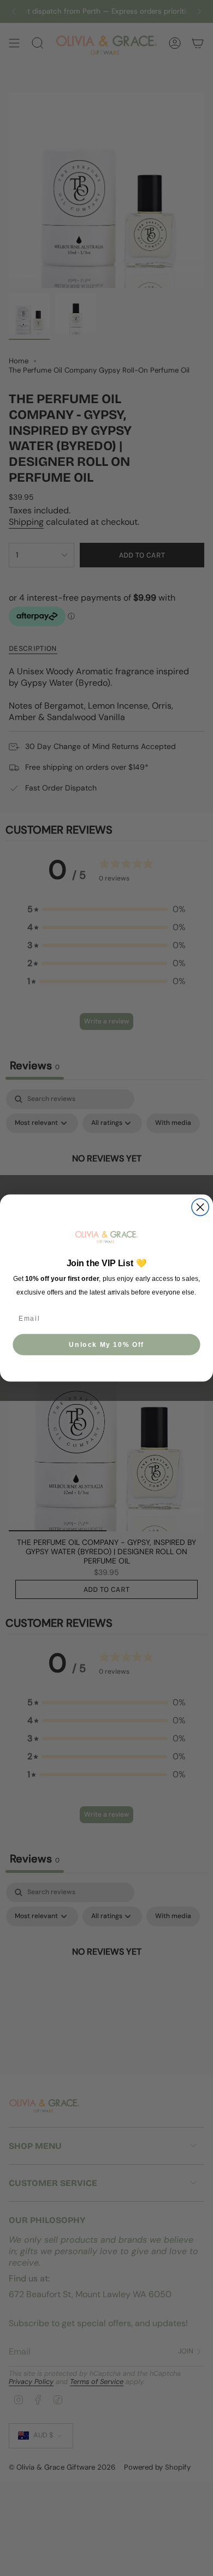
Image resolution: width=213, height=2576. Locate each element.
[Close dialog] (200, 1207)
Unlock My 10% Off (106, 1344)
